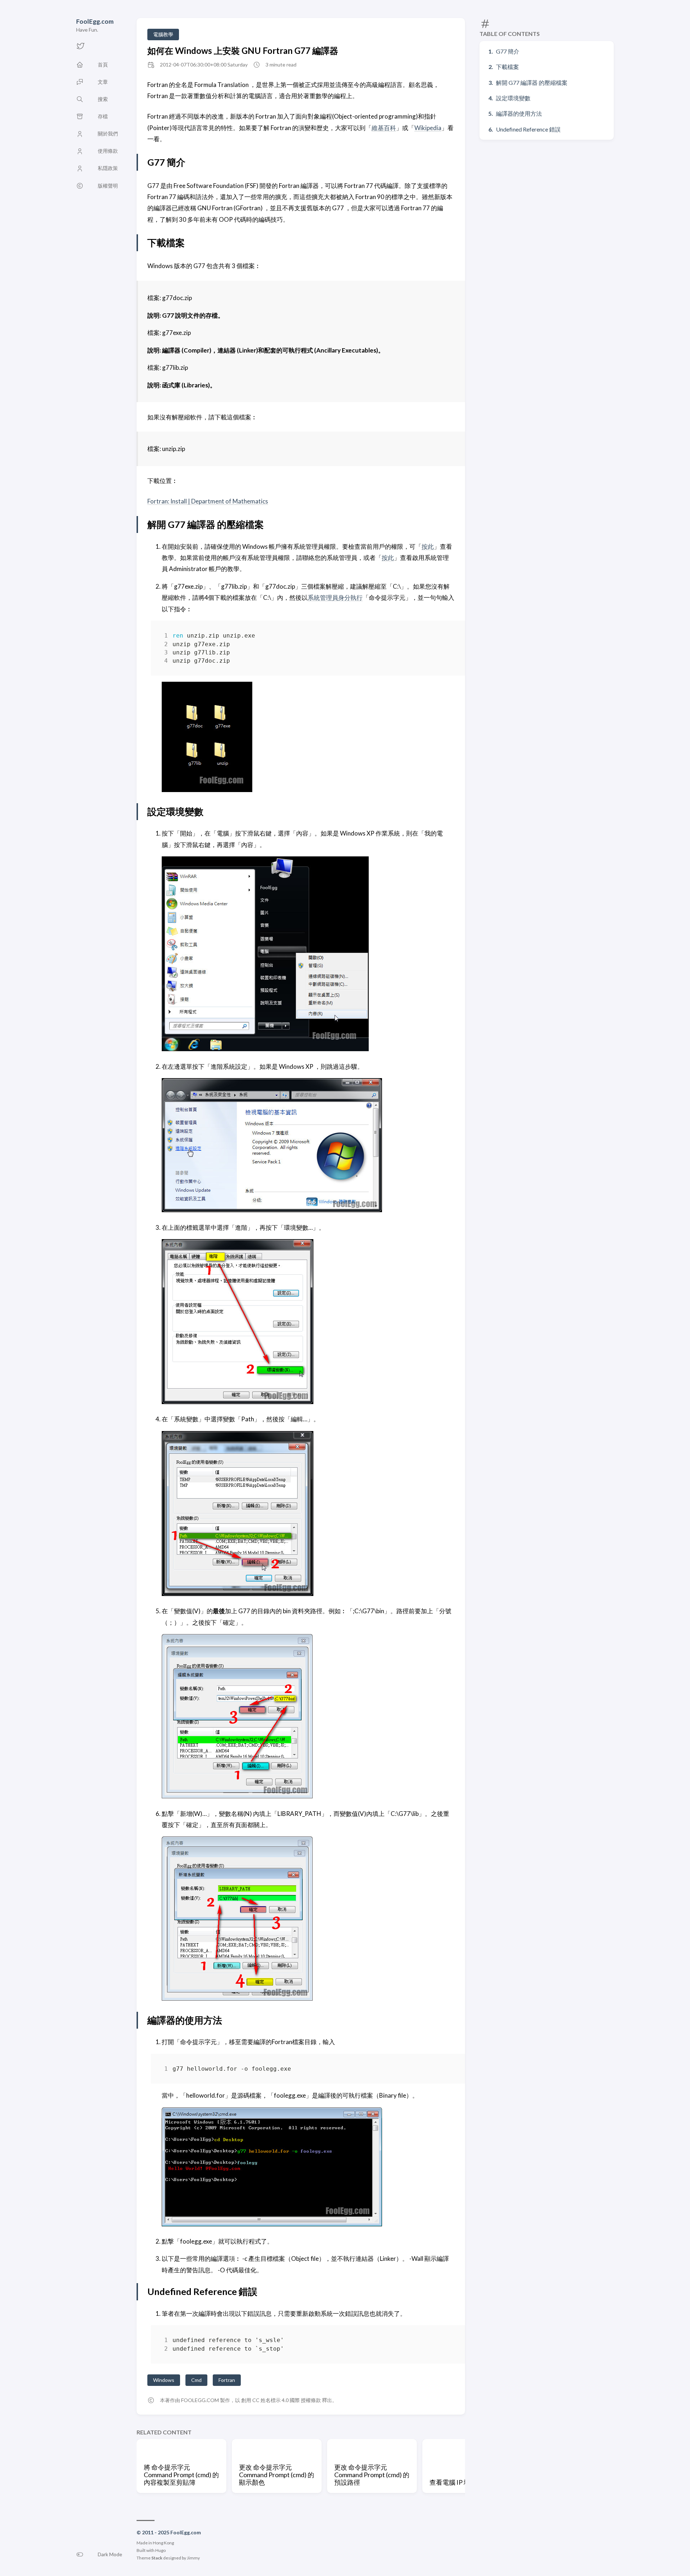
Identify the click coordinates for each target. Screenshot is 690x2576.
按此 (428, 546)
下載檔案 (507, 67)
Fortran (227, 2380)
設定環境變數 (513, 98)
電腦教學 (163, 34)
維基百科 (384, 128)
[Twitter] (80, 48)
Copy (443, 637)
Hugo (160, 2550)
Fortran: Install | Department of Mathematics (208, 501)
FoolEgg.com (95, 21)
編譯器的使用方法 (519, 113)
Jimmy (193, 2558)
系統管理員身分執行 (335, 597)
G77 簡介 (508, 51)
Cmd (196, 2380)
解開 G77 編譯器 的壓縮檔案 (532, 82)
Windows (164, 2380)
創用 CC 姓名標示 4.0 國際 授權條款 (281, 2400)
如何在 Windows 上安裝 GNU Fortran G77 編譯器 (243, 50)
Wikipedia (428, 128)
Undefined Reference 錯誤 (528, 129)
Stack (157, 2558)
